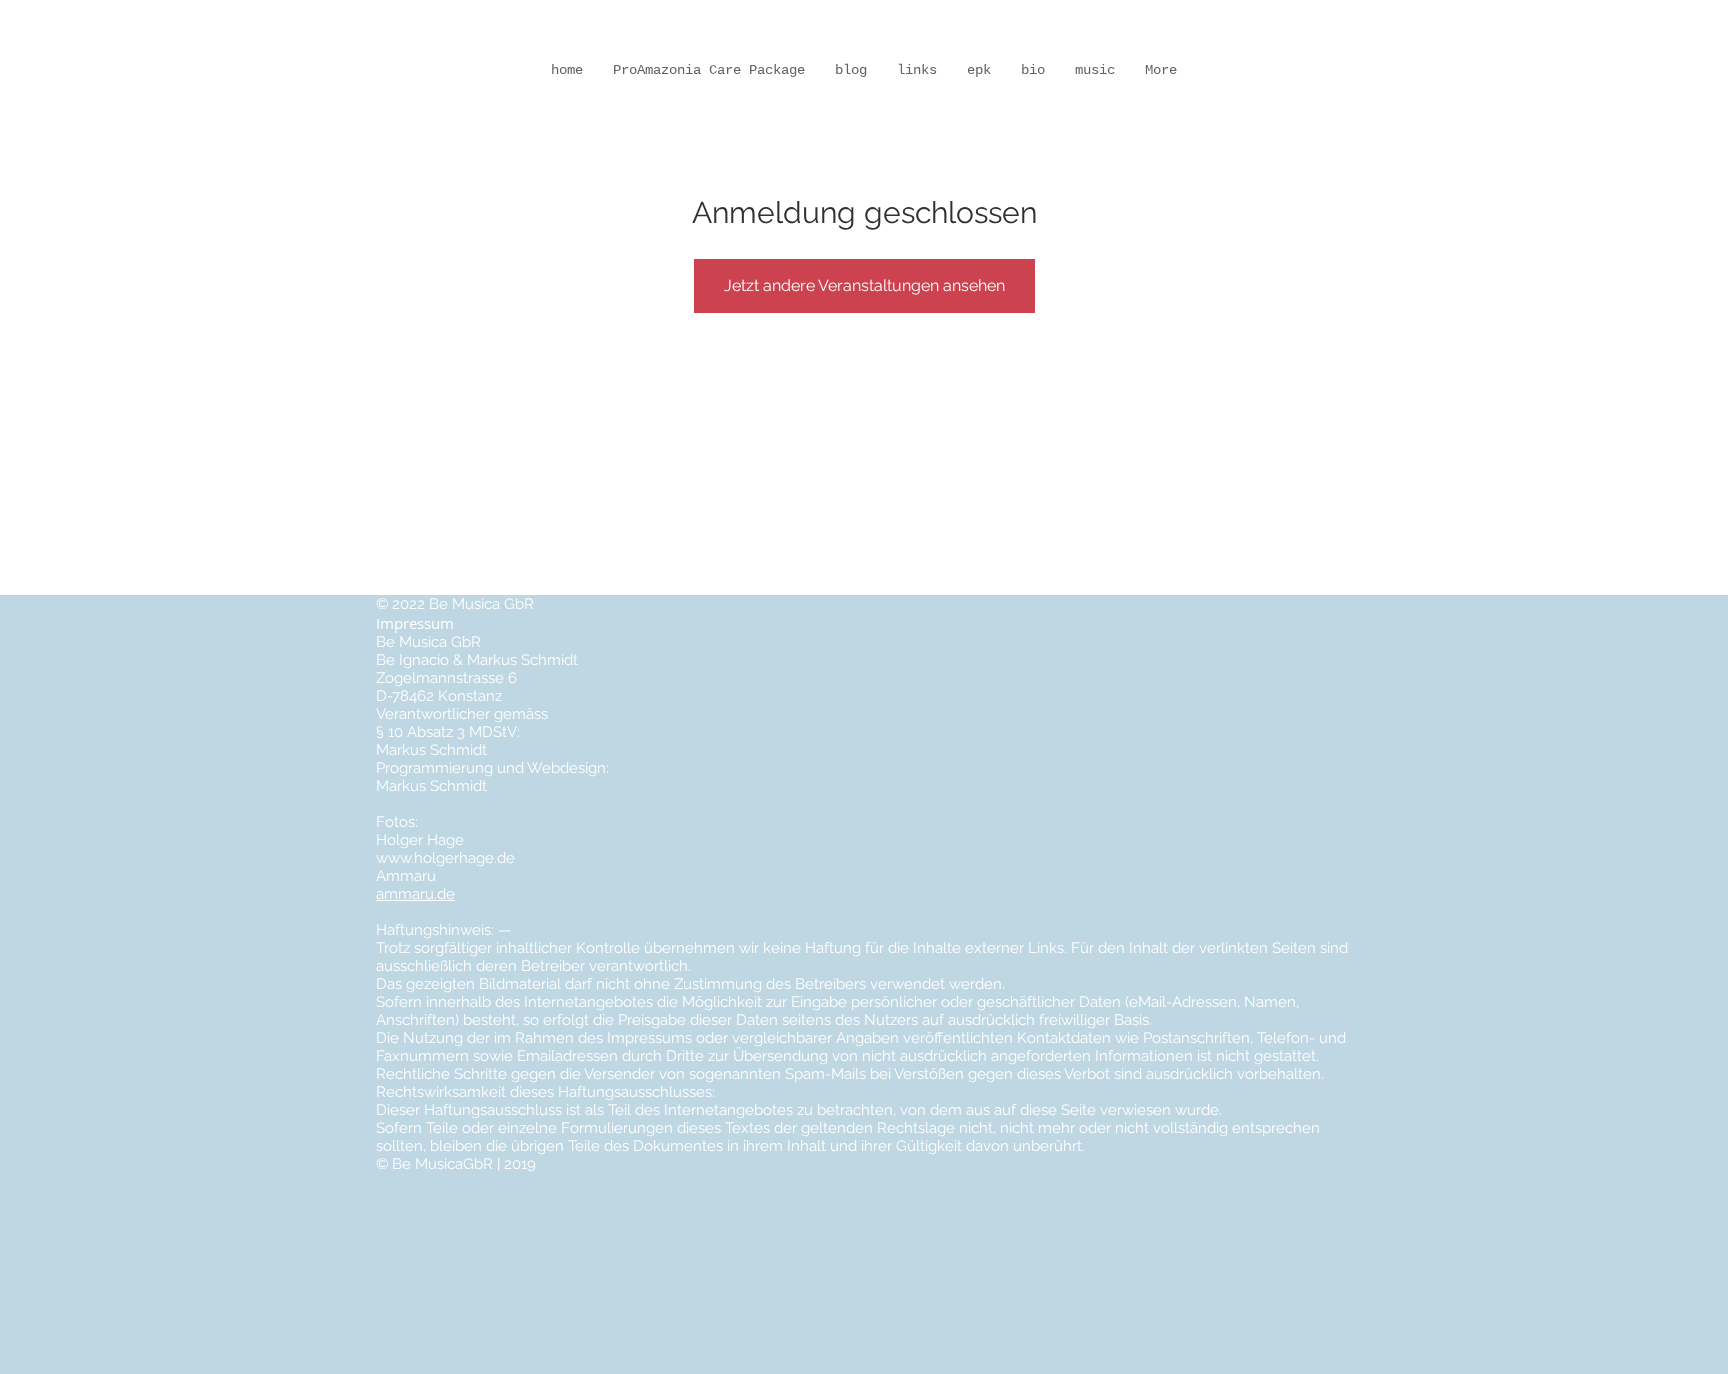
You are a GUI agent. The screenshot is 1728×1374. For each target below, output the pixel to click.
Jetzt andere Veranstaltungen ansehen (864, 285)
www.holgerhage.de (445, 858)
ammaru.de (415, 894)
